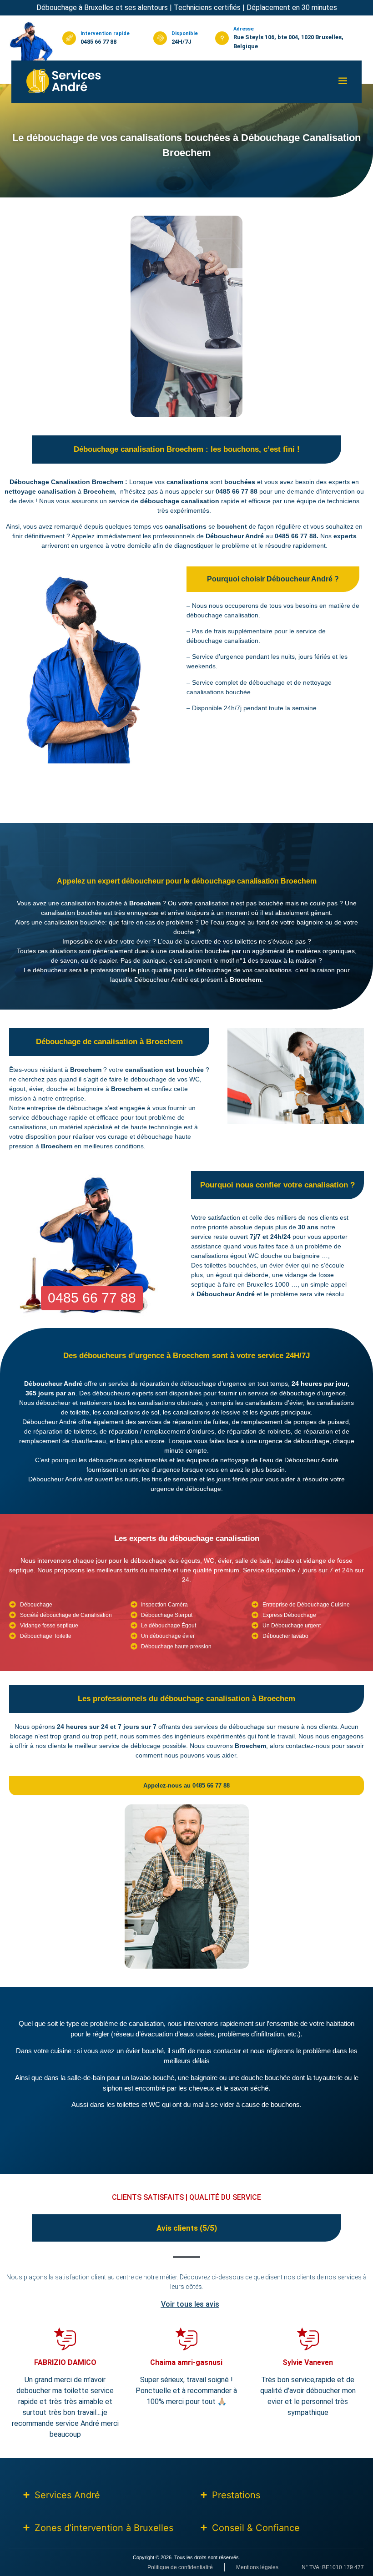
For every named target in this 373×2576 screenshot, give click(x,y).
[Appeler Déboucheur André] (31, 42)
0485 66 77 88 (98, 42)
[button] (343, 82)
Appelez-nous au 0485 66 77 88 (186, 1786)
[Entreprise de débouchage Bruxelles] (64, 81)
